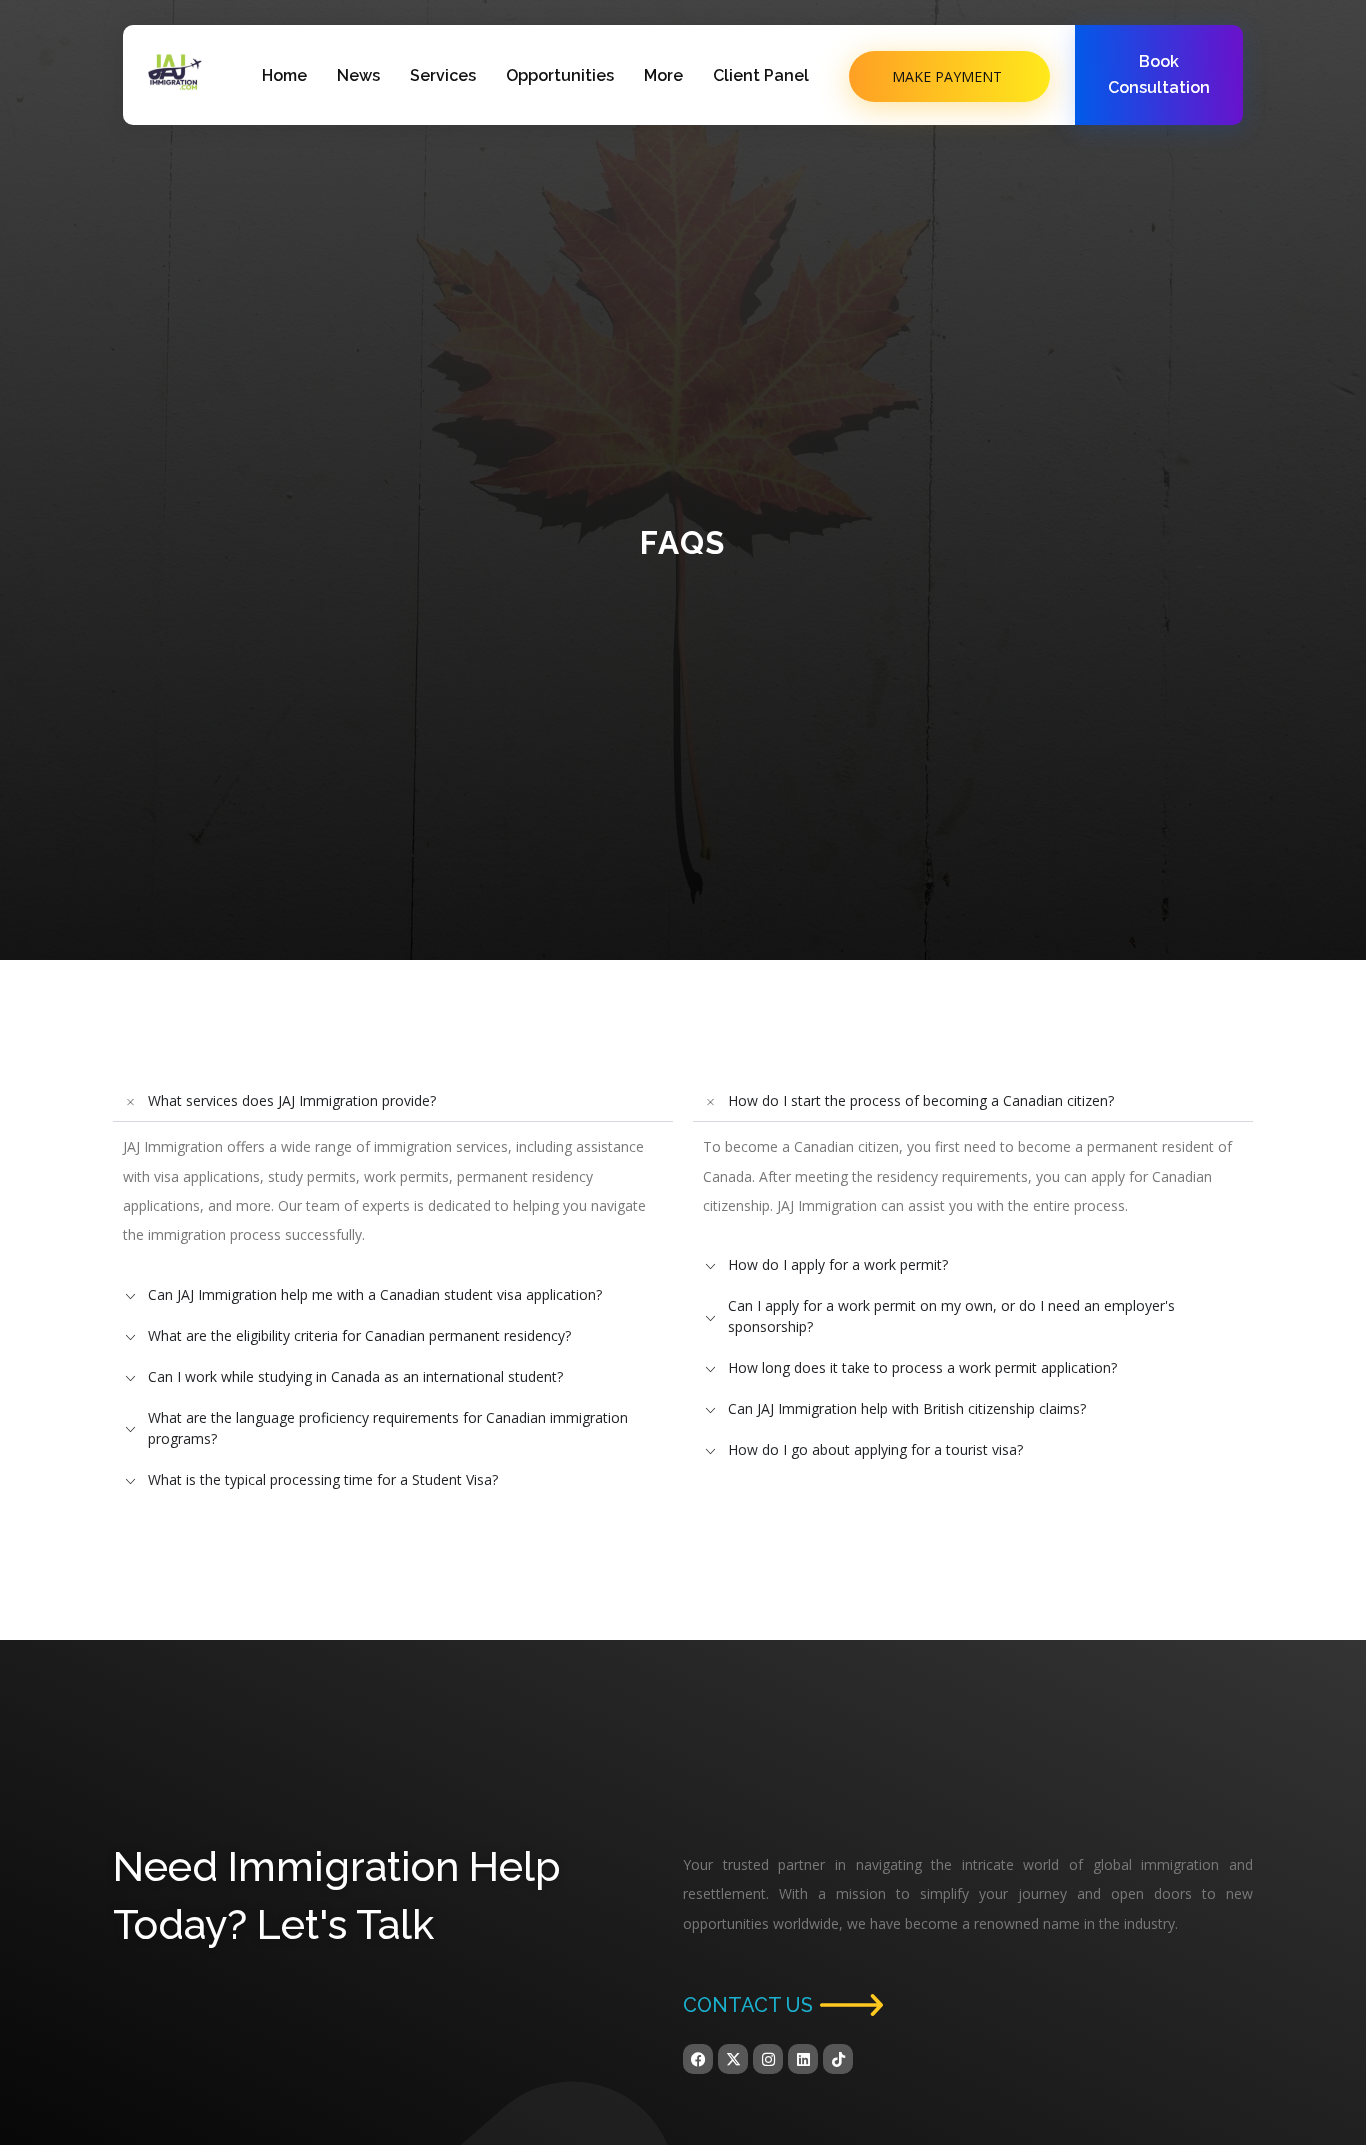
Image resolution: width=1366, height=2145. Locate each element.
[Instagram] (768, 2059)
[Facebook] (698, 2059)
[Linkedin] (803, 2059)
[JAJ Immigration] (175, 72)
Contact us (748, 2005)
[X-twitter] (733, 2059)
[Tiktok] (838, 2059)
